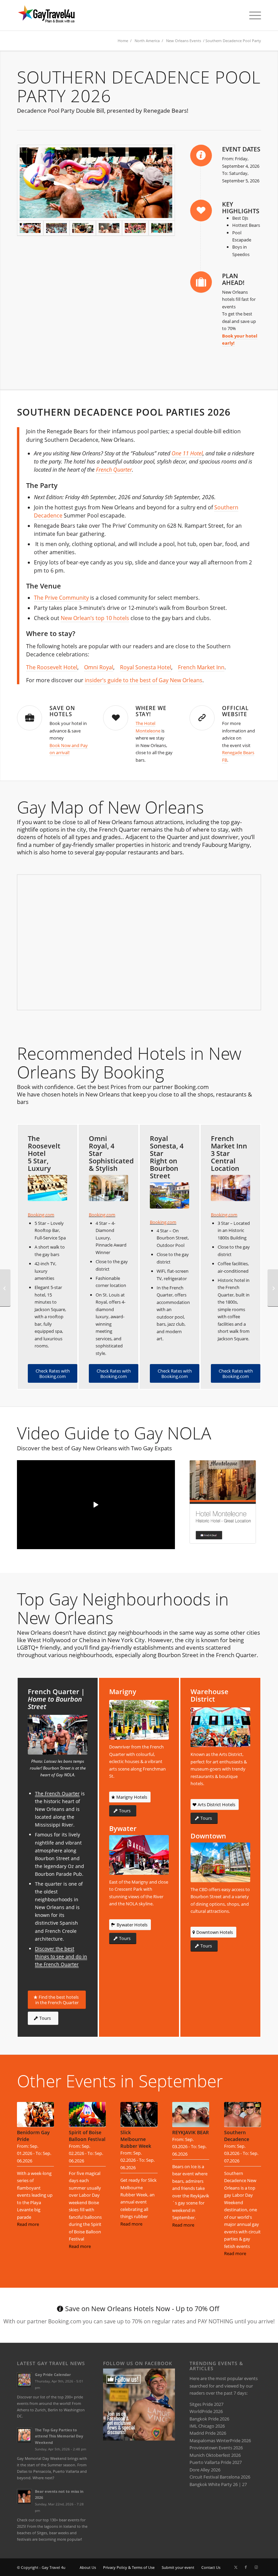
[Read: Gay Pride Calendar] (24, 2380)
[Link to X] (236, 2567)
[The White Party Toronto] (5, 1288)
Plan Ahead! (233, 279)
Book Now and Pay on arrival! (69, 749)
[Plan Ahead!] (201, 282)
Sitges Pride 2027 (206, 2404)
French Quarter (114, 470)
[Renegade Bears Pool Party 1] (96, 183)
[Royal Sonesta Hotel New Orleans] (170, 1195)
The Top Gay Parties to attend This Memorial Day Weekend (59, 2436)
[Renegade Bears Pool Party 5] (109, 228)
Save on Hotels (62, 711)
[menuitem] (252, 15)
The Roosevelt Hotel (52, 667)
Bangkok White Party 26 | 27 (218, 2484)
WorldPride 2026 (206, 2411)
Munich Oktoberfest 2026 (215, 2455)
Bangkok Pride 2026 (209, 2419)
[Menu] (252, 15)
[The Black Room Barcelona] (273, 1288)
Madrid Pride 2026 (208, 2433)
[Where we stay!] (116, 718)
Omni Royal (99, 667)
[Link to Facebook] (246, 2567)
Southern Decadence (237, 2136)
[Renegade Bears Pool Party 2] (135, 228)
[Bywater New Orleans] (139, 1855)
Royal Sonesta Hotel (146, 667)
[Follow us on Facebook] (139, 2439)
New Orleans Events (184, 41)
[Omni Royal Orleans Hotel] (108, 1188)
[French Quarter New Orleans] (58, 1735)
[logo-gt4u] (54, 15)
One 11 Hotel (187, 453)
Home (123, 41)
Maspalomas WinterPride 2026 (220, 2441)
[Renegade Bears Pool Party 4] (162, 228)
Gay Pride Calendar (53, 2374)
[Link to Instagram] (256, 2567)
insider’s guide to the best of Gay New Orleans (144, 680)
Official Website (235, 711)
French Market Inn (201, 667)
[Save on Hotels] (29, 718)
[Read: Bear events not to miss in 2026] (24, 2497)
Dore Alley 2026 (205, 2470)
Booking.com (41, 1215)
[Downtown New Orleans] (220, 1862)
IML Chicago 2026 (207, 2426)
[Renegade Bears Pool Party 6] (83, 228)
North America (147, 41)
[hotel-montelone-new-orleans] (223, 1502)
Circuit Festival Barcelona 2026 (220, 2477)
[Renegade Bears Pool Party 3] (57, 228)
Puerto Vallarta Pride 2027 (216, 2462)
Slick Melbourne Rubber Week (136, 2139)
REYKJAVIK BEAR (191, 2132)
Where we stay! (151, 711)
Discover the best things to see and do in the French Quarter (61, 1956)
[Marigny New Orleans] (139, 1720)
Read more (28, 2224)
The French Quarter (57, 1793)
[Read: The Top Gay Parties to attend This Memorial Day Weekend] (24, 2435)
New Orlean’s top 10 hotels (95, 618)
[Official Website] (202, 718)
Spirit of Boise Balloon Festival (87, 2136)
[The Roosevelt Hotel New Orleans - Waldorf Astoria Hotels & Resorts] (47, 1188)
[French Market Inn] (231, 1188)
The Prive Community (61, 598)
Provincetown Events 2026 (216, 2448)
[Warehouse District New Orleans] (220, 1727)
